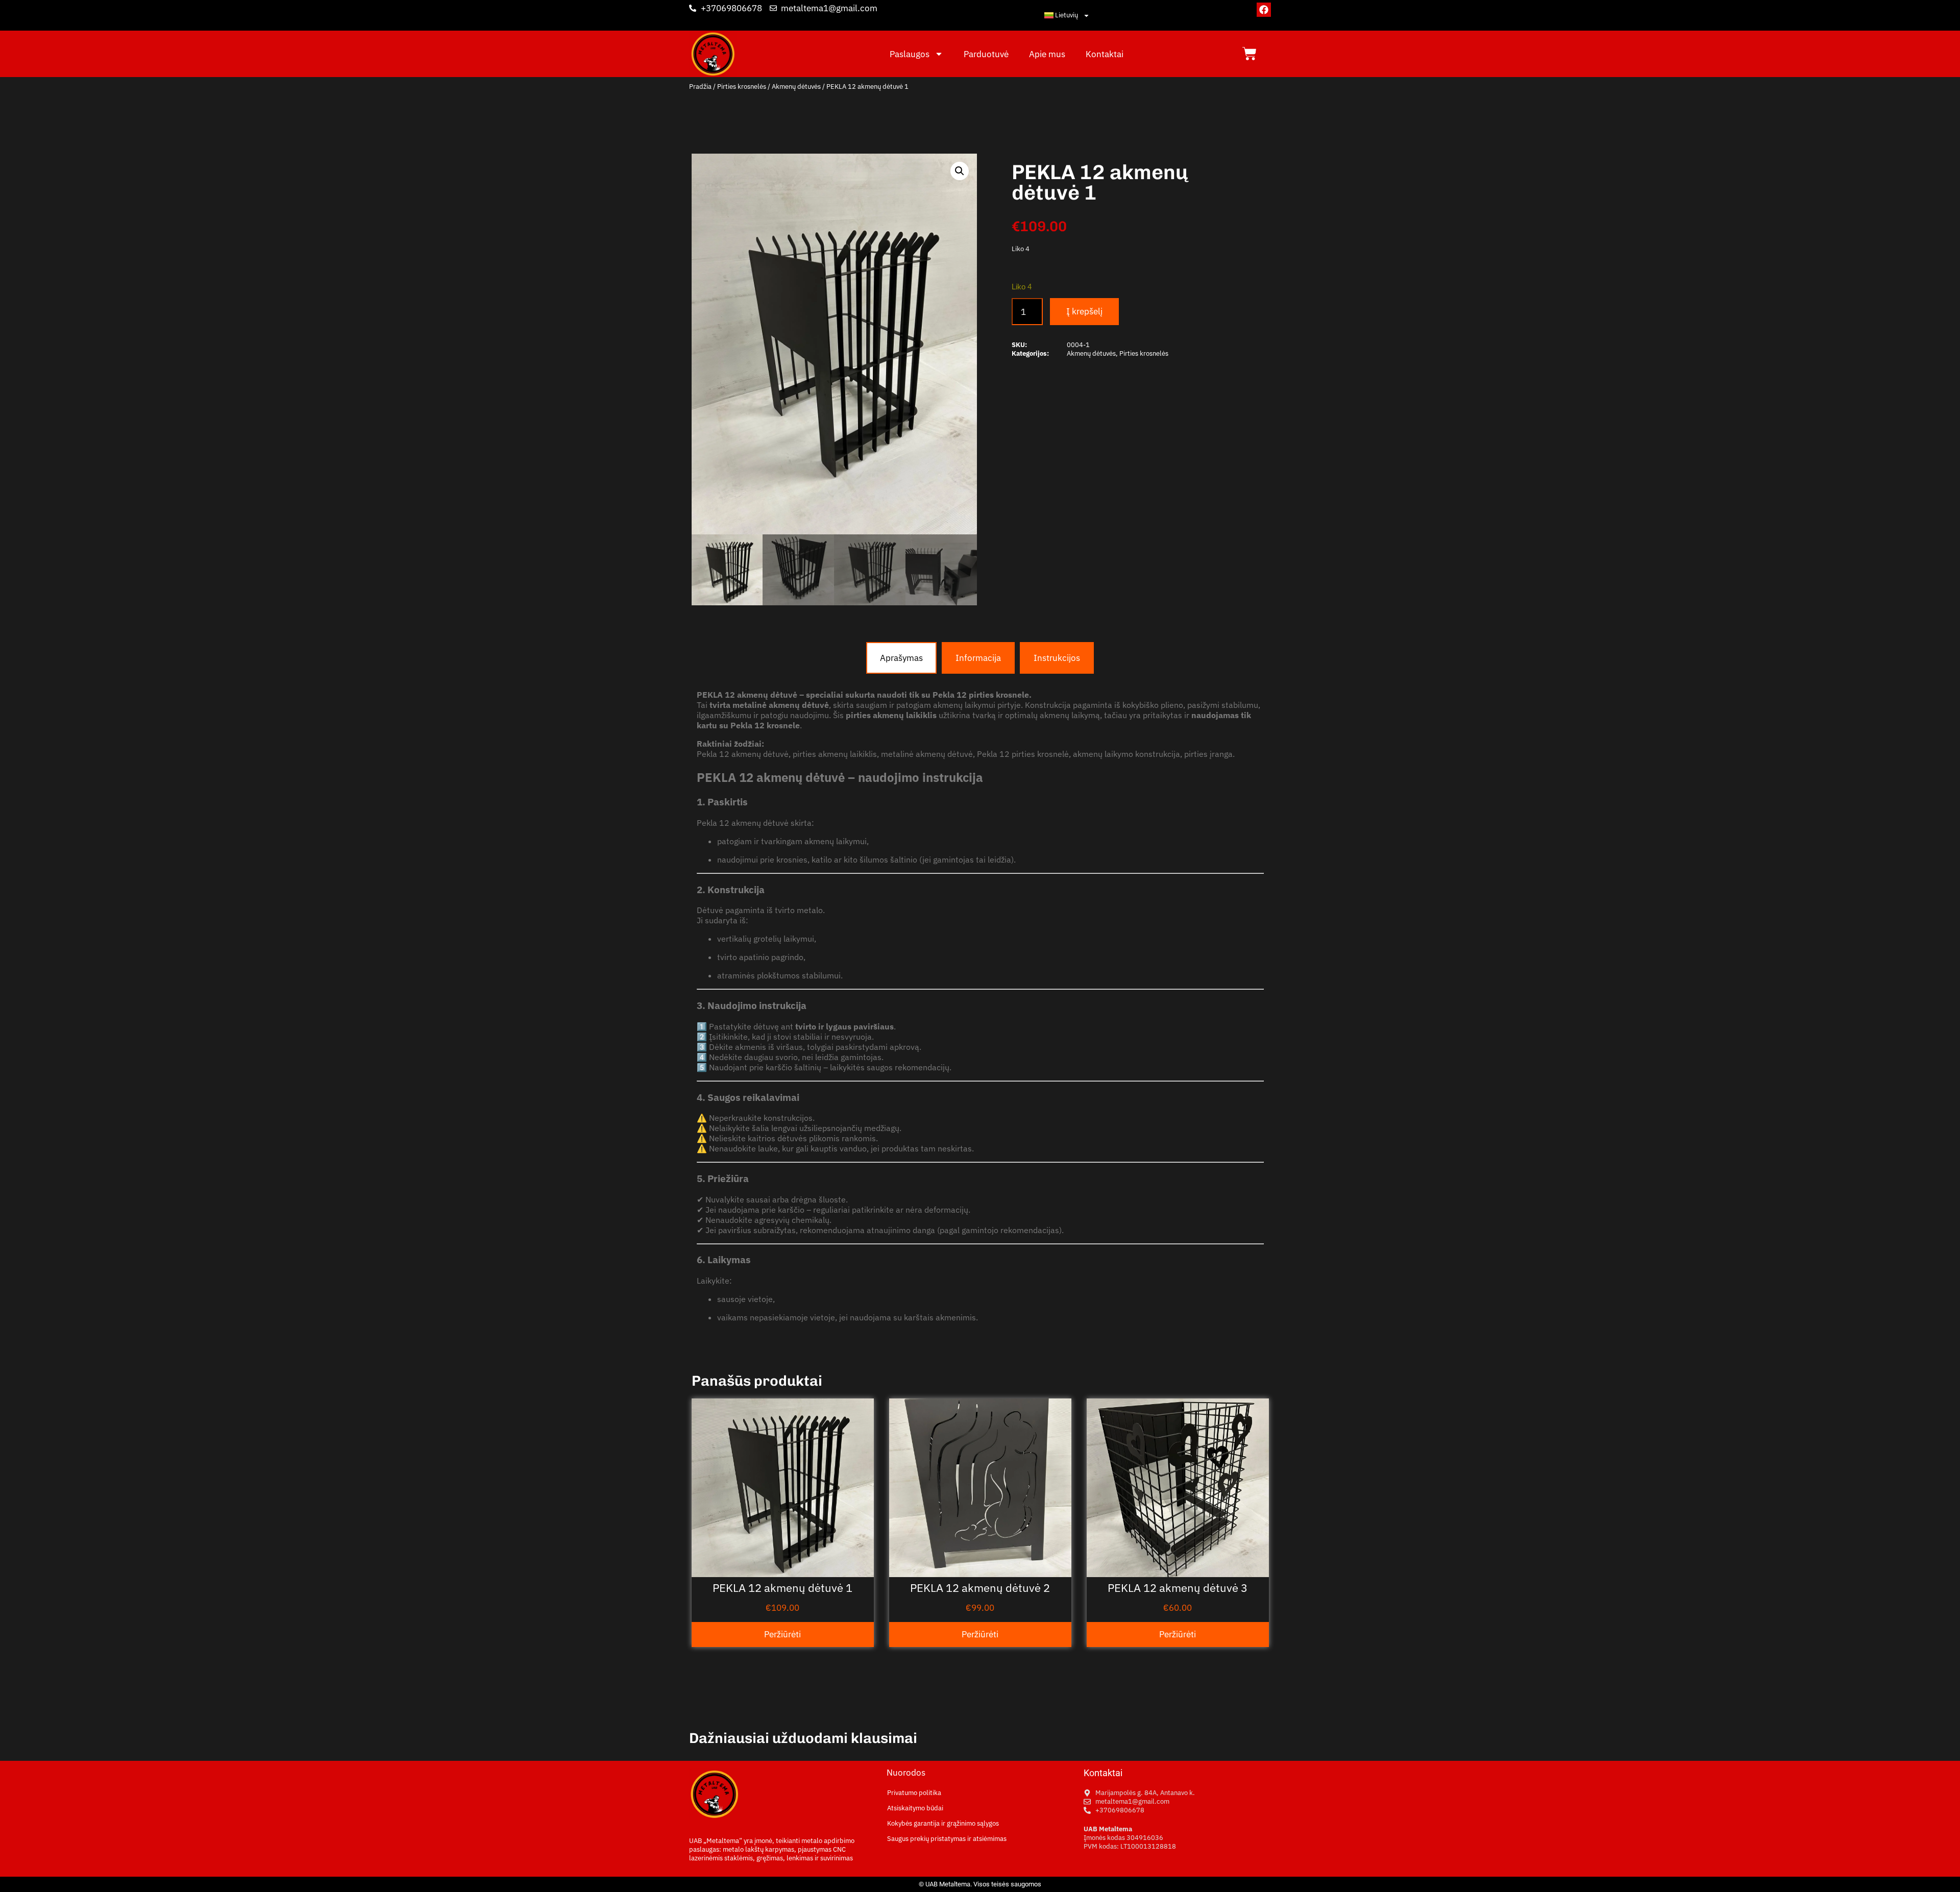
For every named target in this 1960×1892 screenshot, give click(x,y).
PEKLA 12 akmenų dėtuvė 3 (1178, 1588)
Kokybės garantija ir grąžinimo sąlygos (943, 1823)
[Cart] (1249, 54)
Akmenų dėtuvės (796, 87)
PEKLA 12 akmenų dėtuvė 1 (782, 1588)
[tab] (901, 658)
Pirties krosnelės (742, 87)
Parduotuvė (986, 54)
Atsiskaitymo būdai (915, 1808)
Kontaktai (1105, 54)
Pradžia (700, 87)
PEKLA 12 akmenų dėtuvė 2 (980, 1588)
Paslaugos (910, 54)
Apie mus (1047, 54)
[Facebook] (1264, 10)
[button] (960, 171)
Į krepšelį (1084, 311)
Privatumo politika (914, 1793)
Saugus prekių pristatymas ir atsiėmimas (947, 1839)
